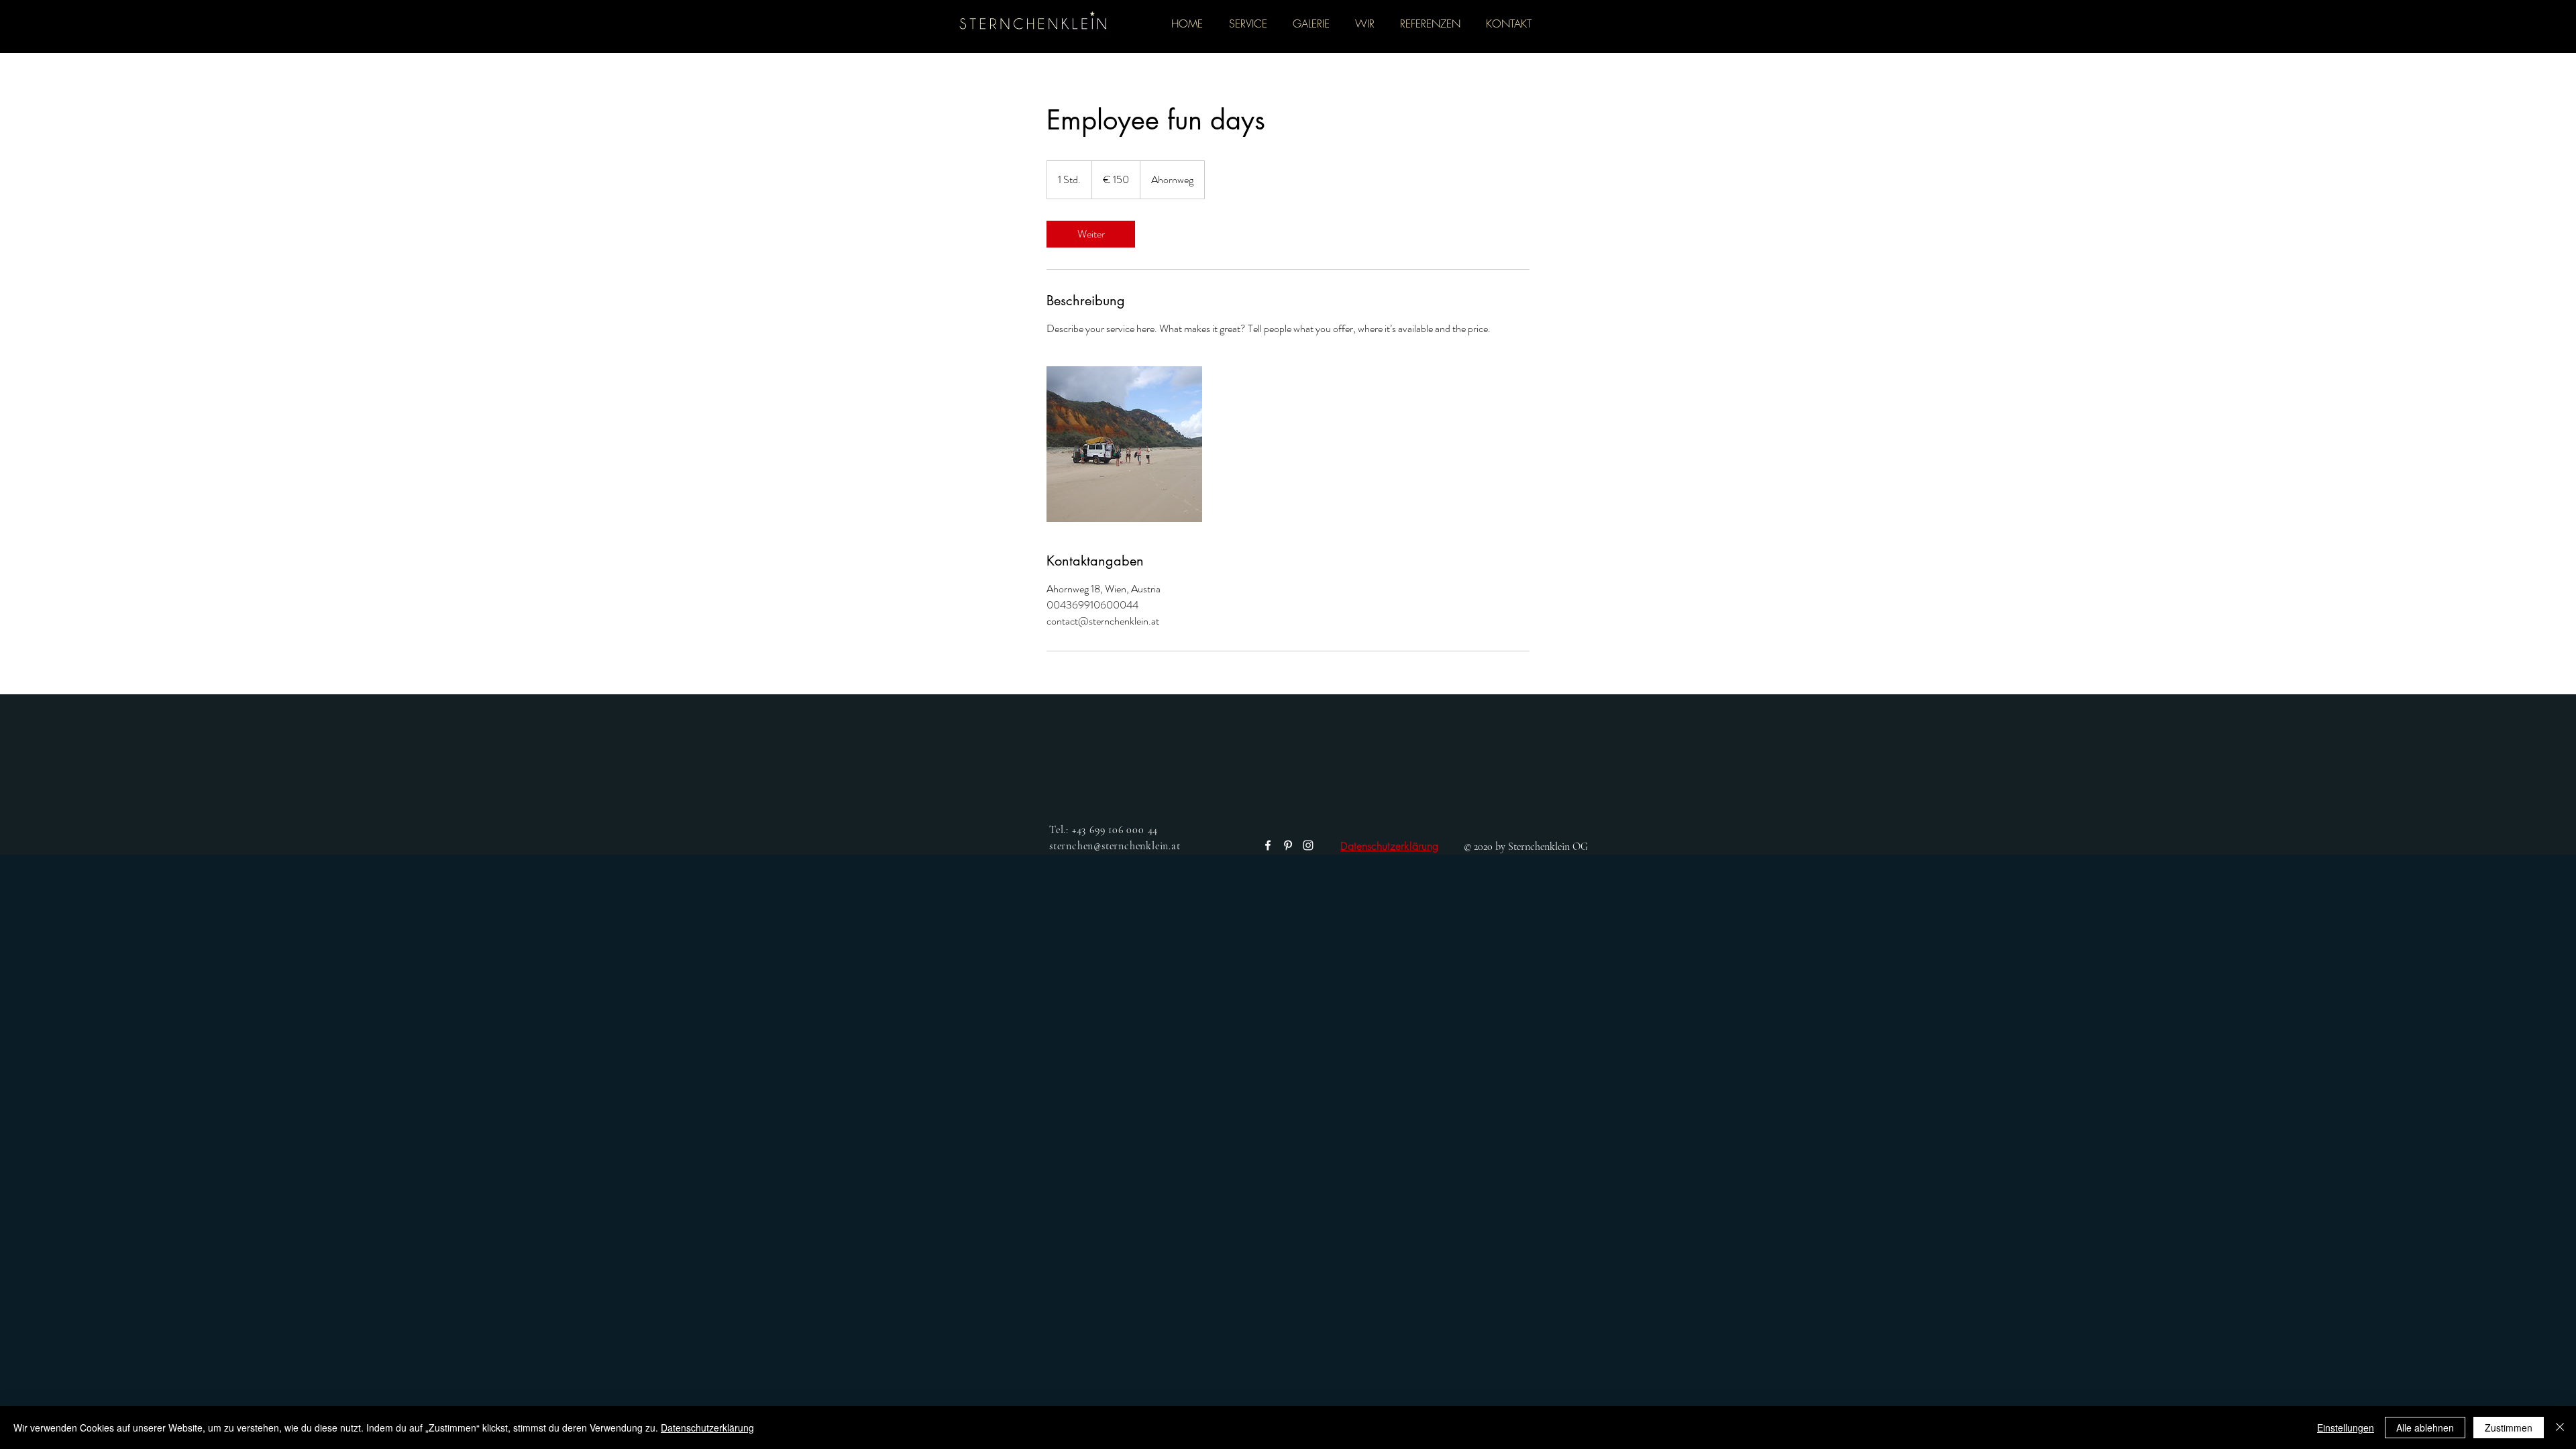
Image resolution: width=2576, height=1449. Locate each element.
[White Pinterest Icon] (1288, 845)
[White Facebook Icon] (1268, 845)
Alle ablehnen (2425, 1428)
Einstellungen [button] (2346, 1428)
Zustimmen (2509, 1428)
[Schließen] (2560, 1428)
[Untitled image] (1124, 444)
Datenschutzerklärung (1389, 846)
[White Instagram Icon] (1308, 845)
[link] (1091, 234)
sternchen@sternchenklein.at (1115, 846)
